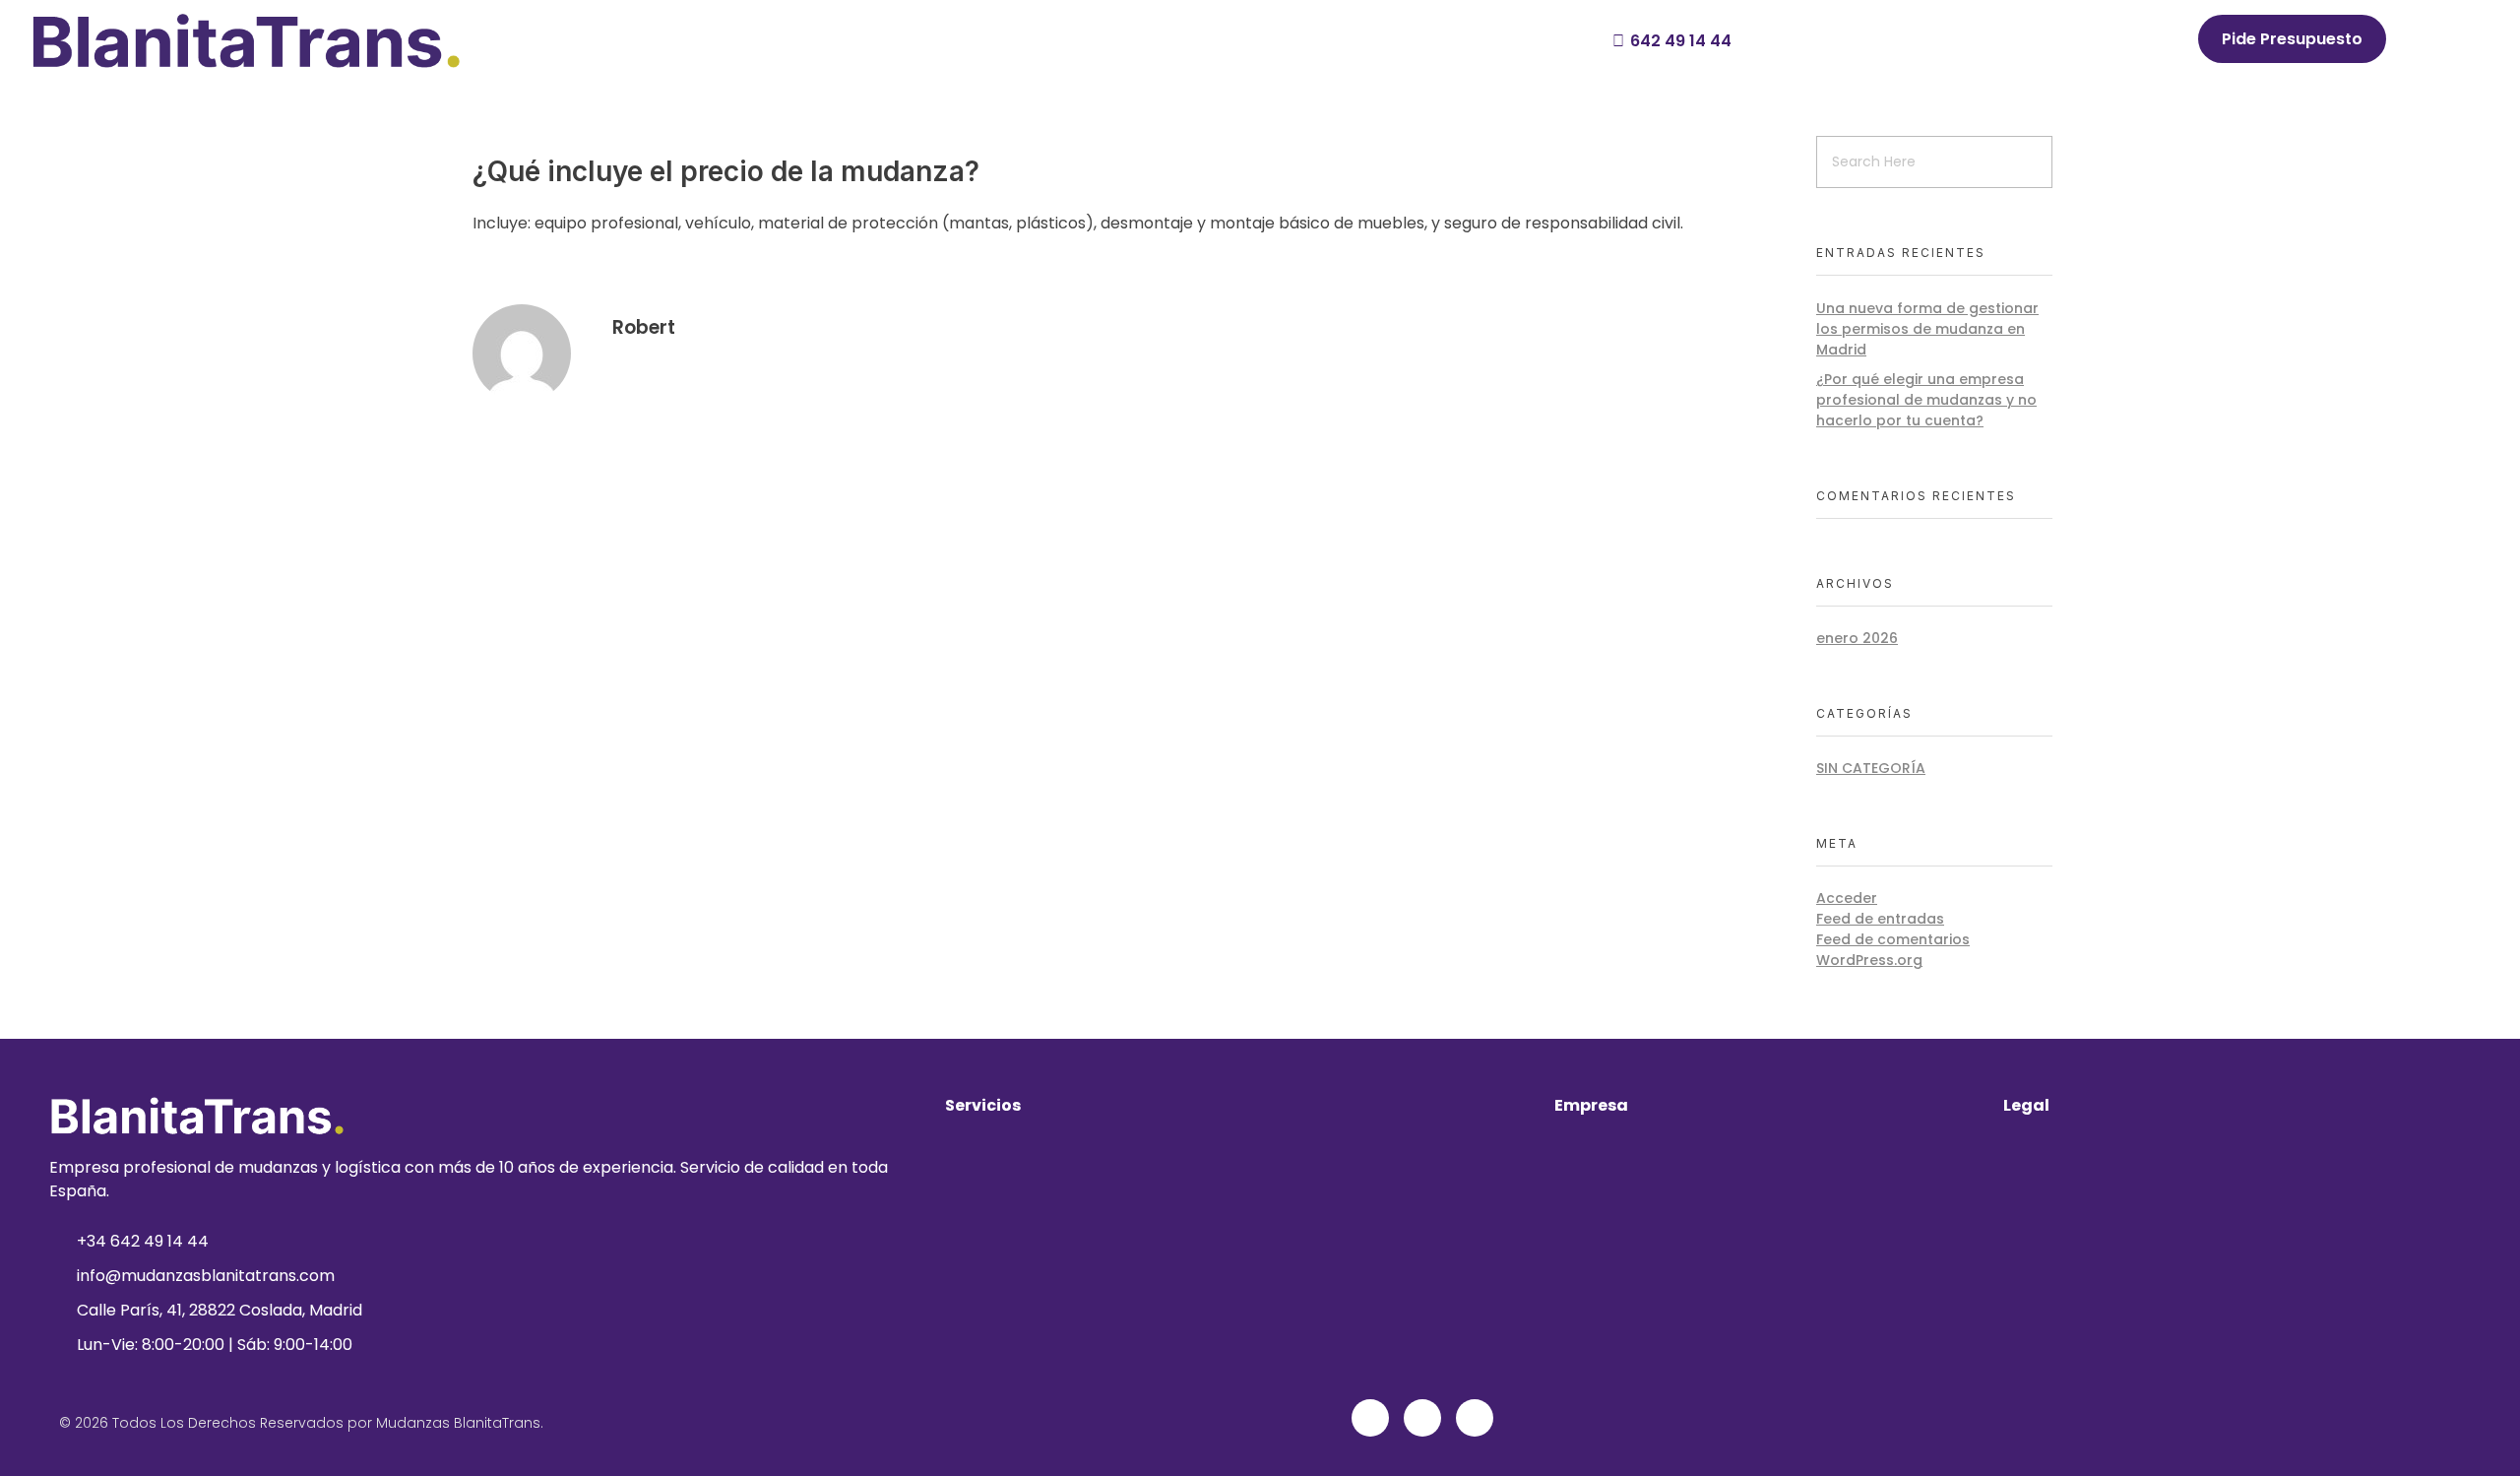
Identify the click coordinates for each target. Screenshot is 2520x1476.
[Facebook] (1370, 1418)
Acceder (1847, 898)
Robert (644, 327)
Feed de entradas (1880, 919)
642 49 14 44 (1681, 41)
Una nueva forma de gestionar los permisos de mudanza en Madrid (1927, 329)
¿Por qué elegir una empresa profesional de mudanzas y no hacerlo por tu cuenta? (1926, 400)
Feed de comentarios (1893, 939)
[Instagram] (1422, 1418)
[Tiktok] (1475, 1418)
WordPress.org (1869, 960)
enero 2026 (1857, 638)
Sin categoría (1871, 768)
